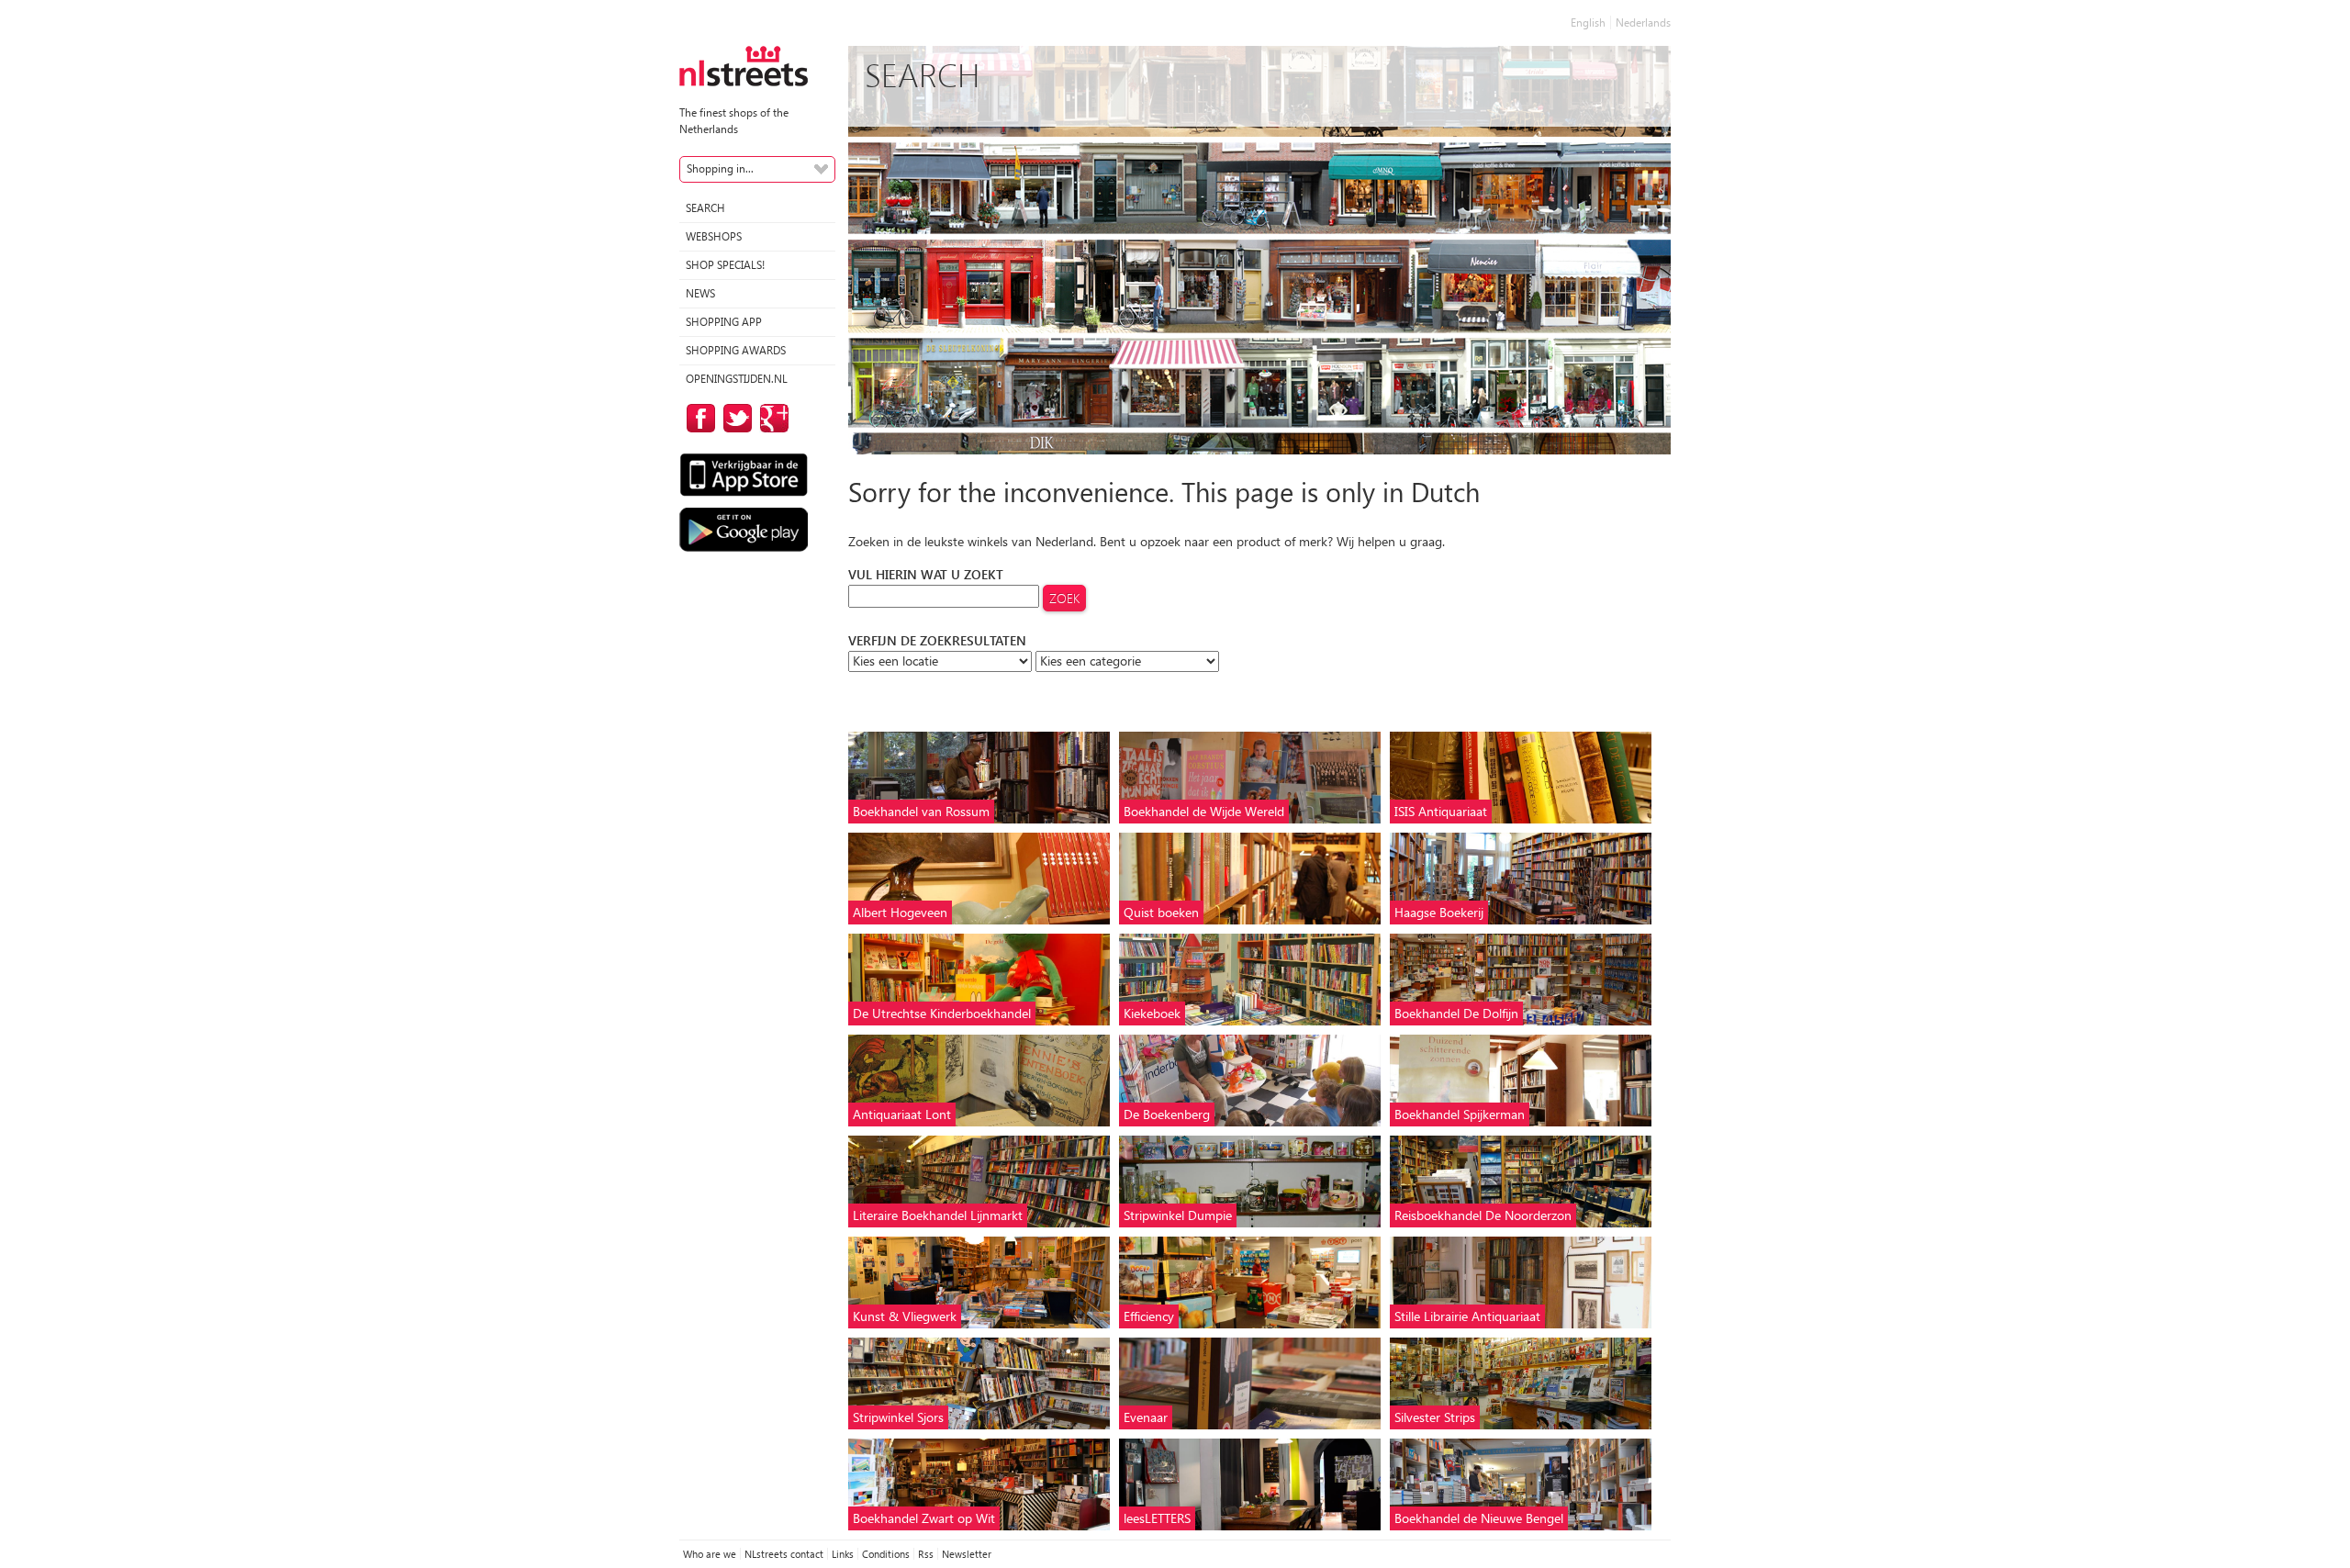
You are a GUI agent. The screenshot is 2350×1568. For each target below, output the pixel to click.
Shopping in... (720, 168)
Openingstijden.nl (737, 379)
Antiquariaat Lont (902, 1114)
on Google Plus (771, 418)
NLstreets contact (784, 1554)
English (1588, 22)
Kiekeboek (1152, 1013)
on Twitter (734, 418)
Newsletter (967, 1554)
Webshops (714, 236)
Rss (926, 1554)
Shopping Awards (736, 350)
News (700, 293)
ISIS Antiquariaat (1441, 811)
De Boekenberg (1167, 1114)
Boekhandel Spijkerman (1460, 1114)
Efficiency (1149, 1316)
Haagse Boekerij (1439, 912)
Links (843, 1554)
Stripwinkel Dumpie (1178, 1215)
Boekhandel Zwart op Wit (924, 1518)
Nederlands (1643, 22)
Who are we (710, 1554)
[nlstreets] (744, 65)
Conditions (886, 1554)
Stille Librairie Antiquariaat (1467, 1316)
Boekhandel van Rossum (921, 811)
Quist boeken (1161, 912)
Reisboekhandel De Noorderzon (1483, 1215)
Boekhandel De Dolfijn (1456, 1013)
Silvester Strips (1435, 1417)
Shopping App (724, 322)
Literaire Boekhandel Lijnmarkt (938, 1215)
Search (705, 208)
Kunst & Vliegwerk (905, 1316)
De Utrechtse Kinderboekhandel (942, 1013)
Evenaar (1146, 1417)
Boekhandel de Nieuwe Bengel (1479, 1518)
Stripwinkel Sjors (898, 1417)
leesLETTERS (1157, 1518)
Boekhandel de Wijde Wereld (1204, 811)
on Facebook (698, 418)
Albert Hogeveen (900, 912)
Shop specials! (725, 265)
